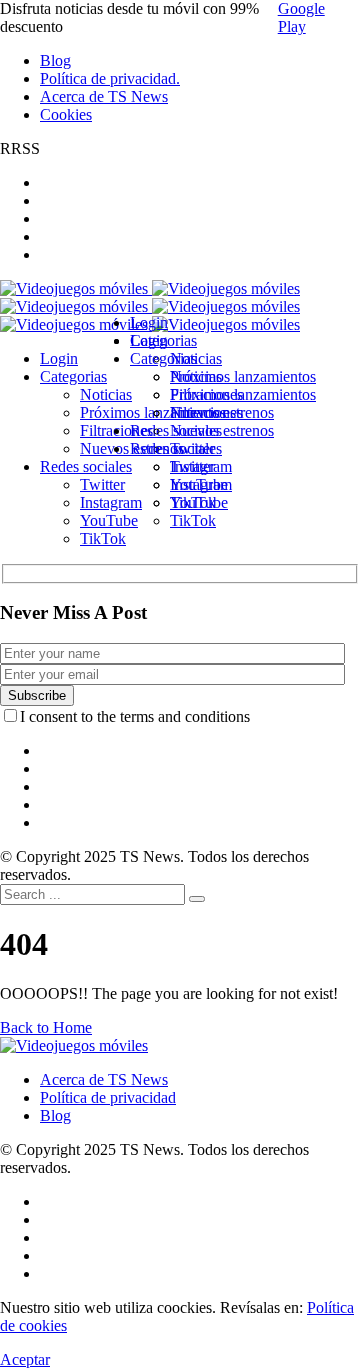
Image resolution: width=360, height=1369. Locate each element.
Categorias (163, 358)
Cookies (66, 114)
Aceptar (25, 1359)
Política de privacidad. (110, 78)
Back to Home (46, 1027)
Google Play (301, 17)
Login (149, 340)
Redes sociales (176, 448)
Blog (55, 60)
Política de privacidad (108, 1097)
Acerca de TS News (104, 96)
